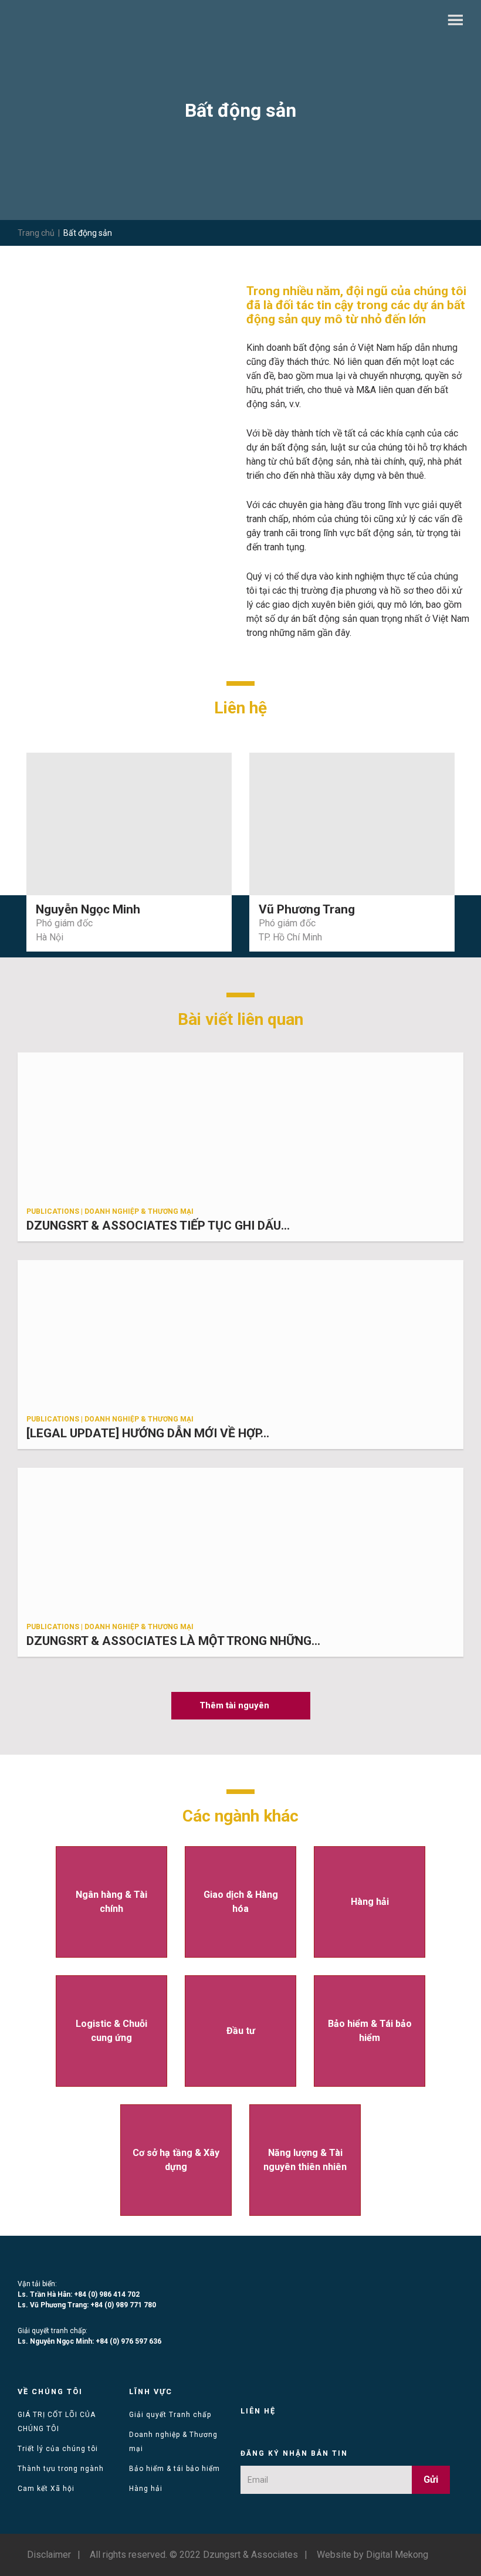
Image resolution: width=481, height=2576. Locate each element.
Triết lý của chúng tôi (58, 2449)
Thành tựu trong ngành (61, 2469)
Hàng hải (146, 2489)
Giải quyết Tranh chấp (170, 2415)
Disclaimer (49, 2555)
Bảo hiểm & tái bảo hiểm (175, 2469)
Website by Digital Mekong (372, 2555)
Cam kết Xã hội (46, 2489)
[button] (241, 1706)
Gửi (431, 2479)
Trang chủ (36, 233)
